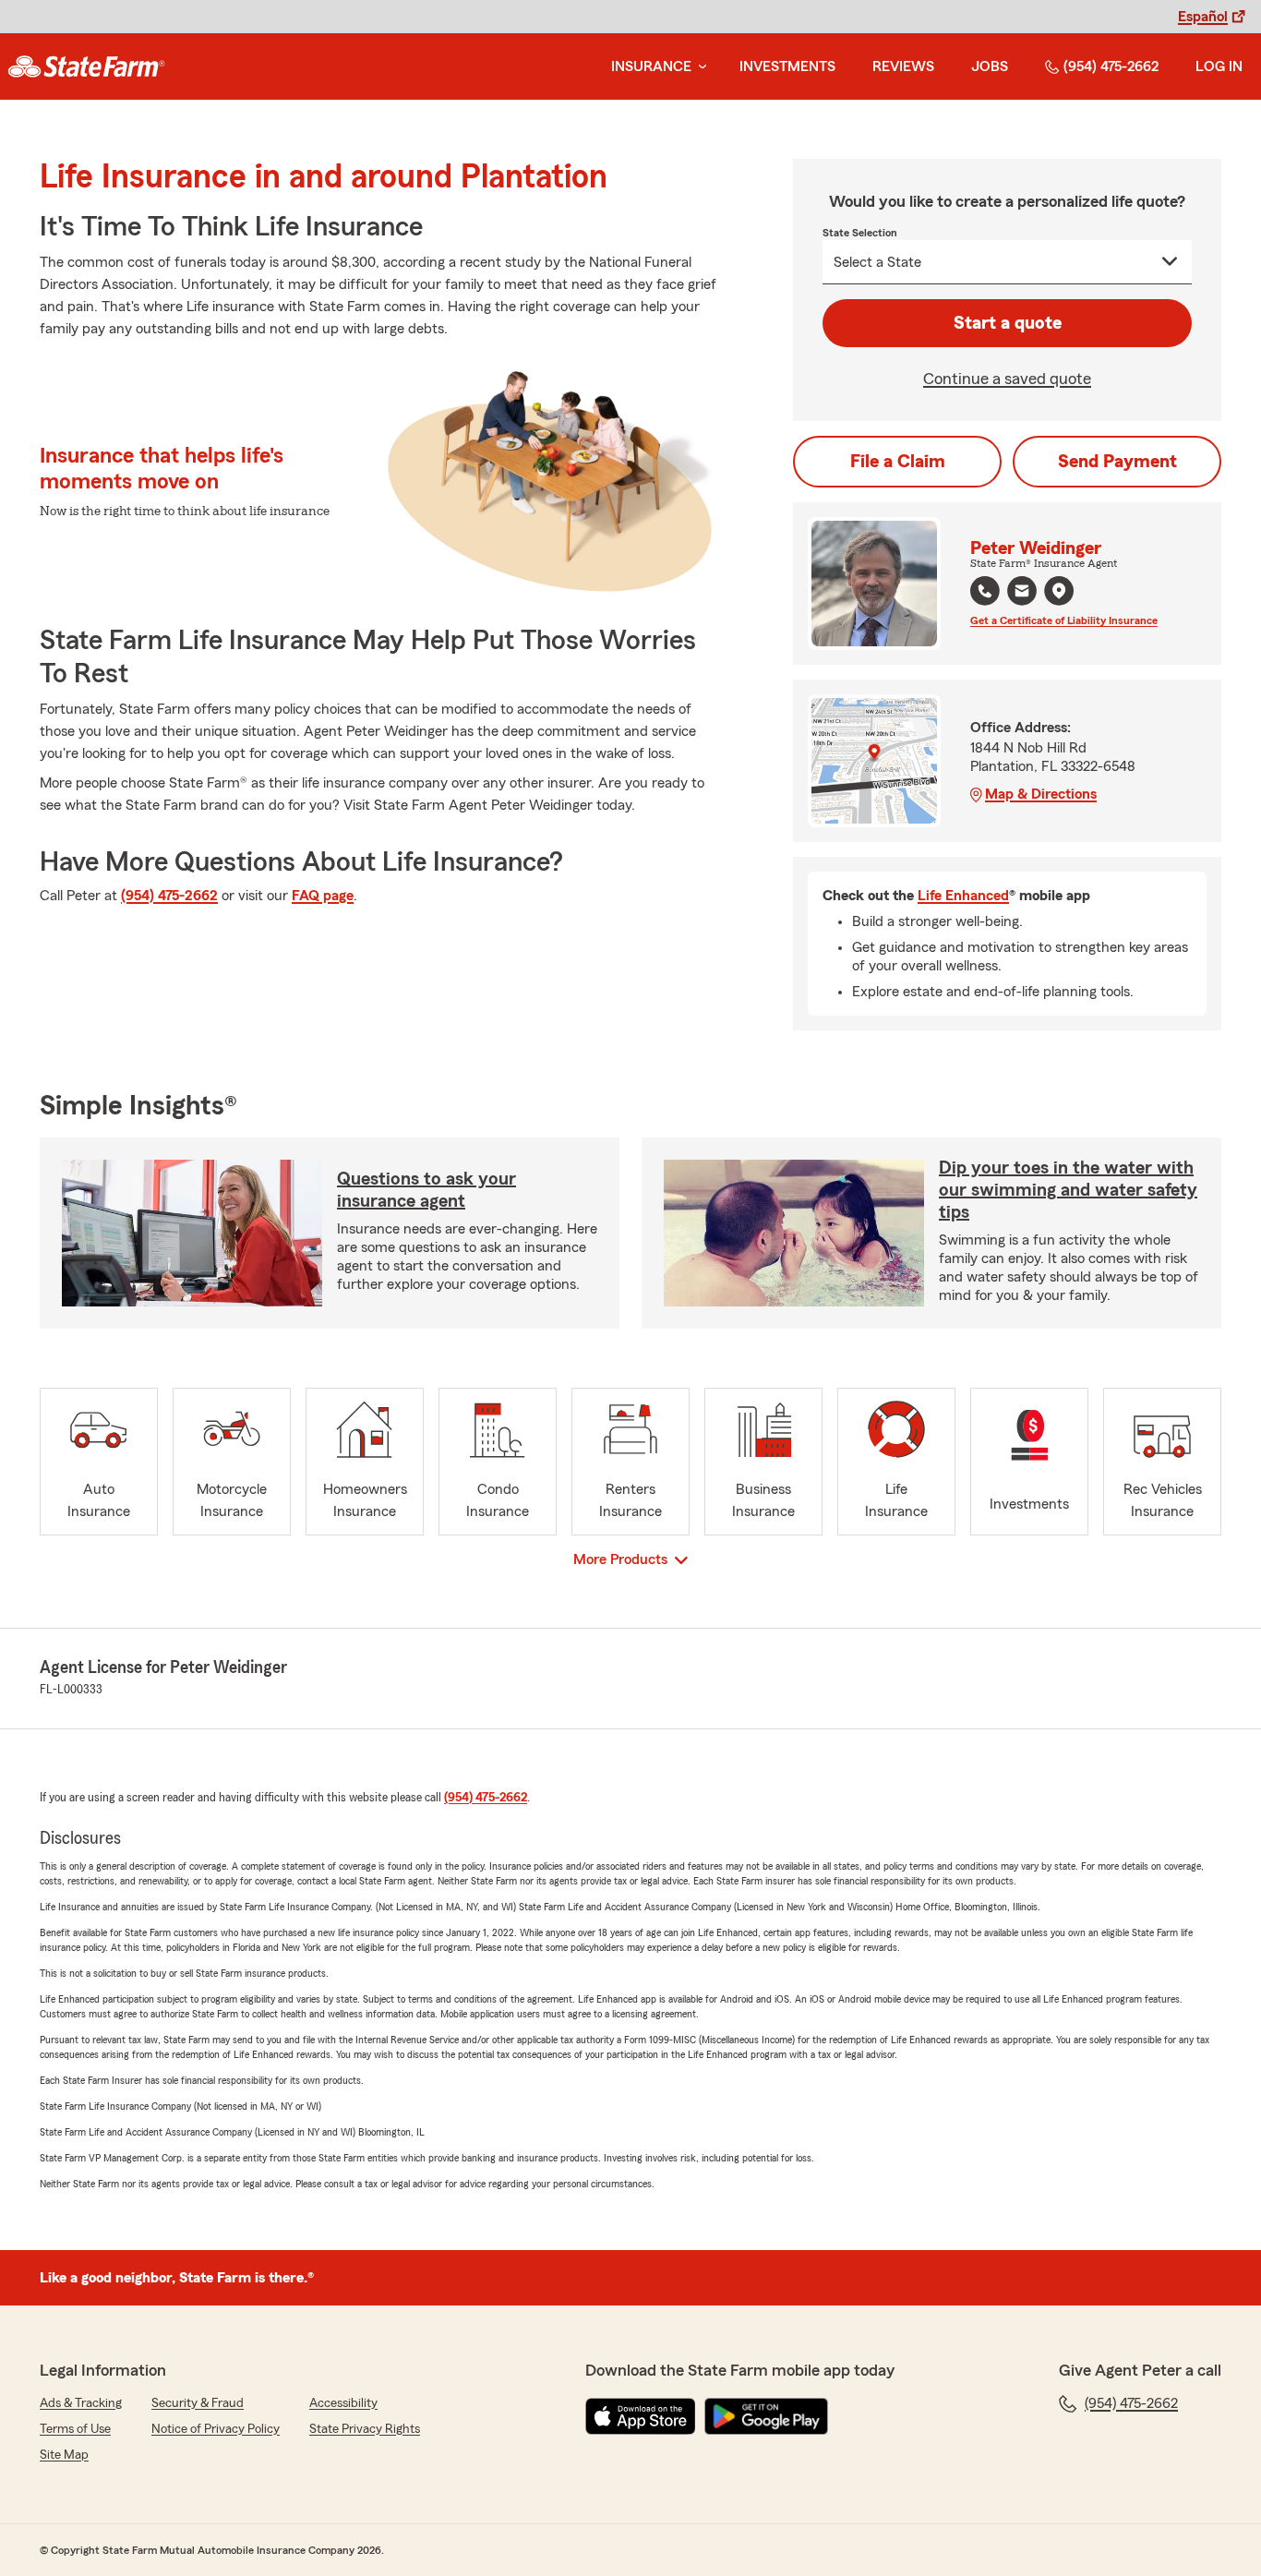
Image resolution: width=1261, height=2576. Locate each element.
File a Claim (898, 462)
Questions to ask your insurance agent (426, 1190)
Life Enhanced (963, 896)
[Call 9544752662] (985, 591)
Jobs (990, 66)
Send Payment (1117, 462)
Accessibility (343, 2403)
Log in (1219, 66)
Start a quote (1008, 323)
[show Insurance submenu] (699, 67)
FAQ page (323, 896)
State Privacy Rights (365, 2429)
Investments (787, 66)
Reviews (903, 66)
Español (1203, 17)
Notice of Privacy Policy (216, 2429)
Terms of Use (75, 2429)
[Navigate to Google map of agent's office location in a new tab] (1059, 591)
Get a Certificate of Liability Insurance (1064, 620)
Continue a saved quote (1007, 379)
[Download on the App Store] (641, 2416)
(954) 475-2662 (1111, 66)
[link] (86, 66)
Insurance (651, 66)
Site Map (64, 2455)
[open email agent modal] (1022, 593)
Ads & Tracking (81, 2403)
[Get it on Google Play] (766, 2416)
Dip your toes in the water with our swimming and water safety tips (1068, 1190)
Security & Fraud (198, 2403)
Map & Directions (1041, 794)
